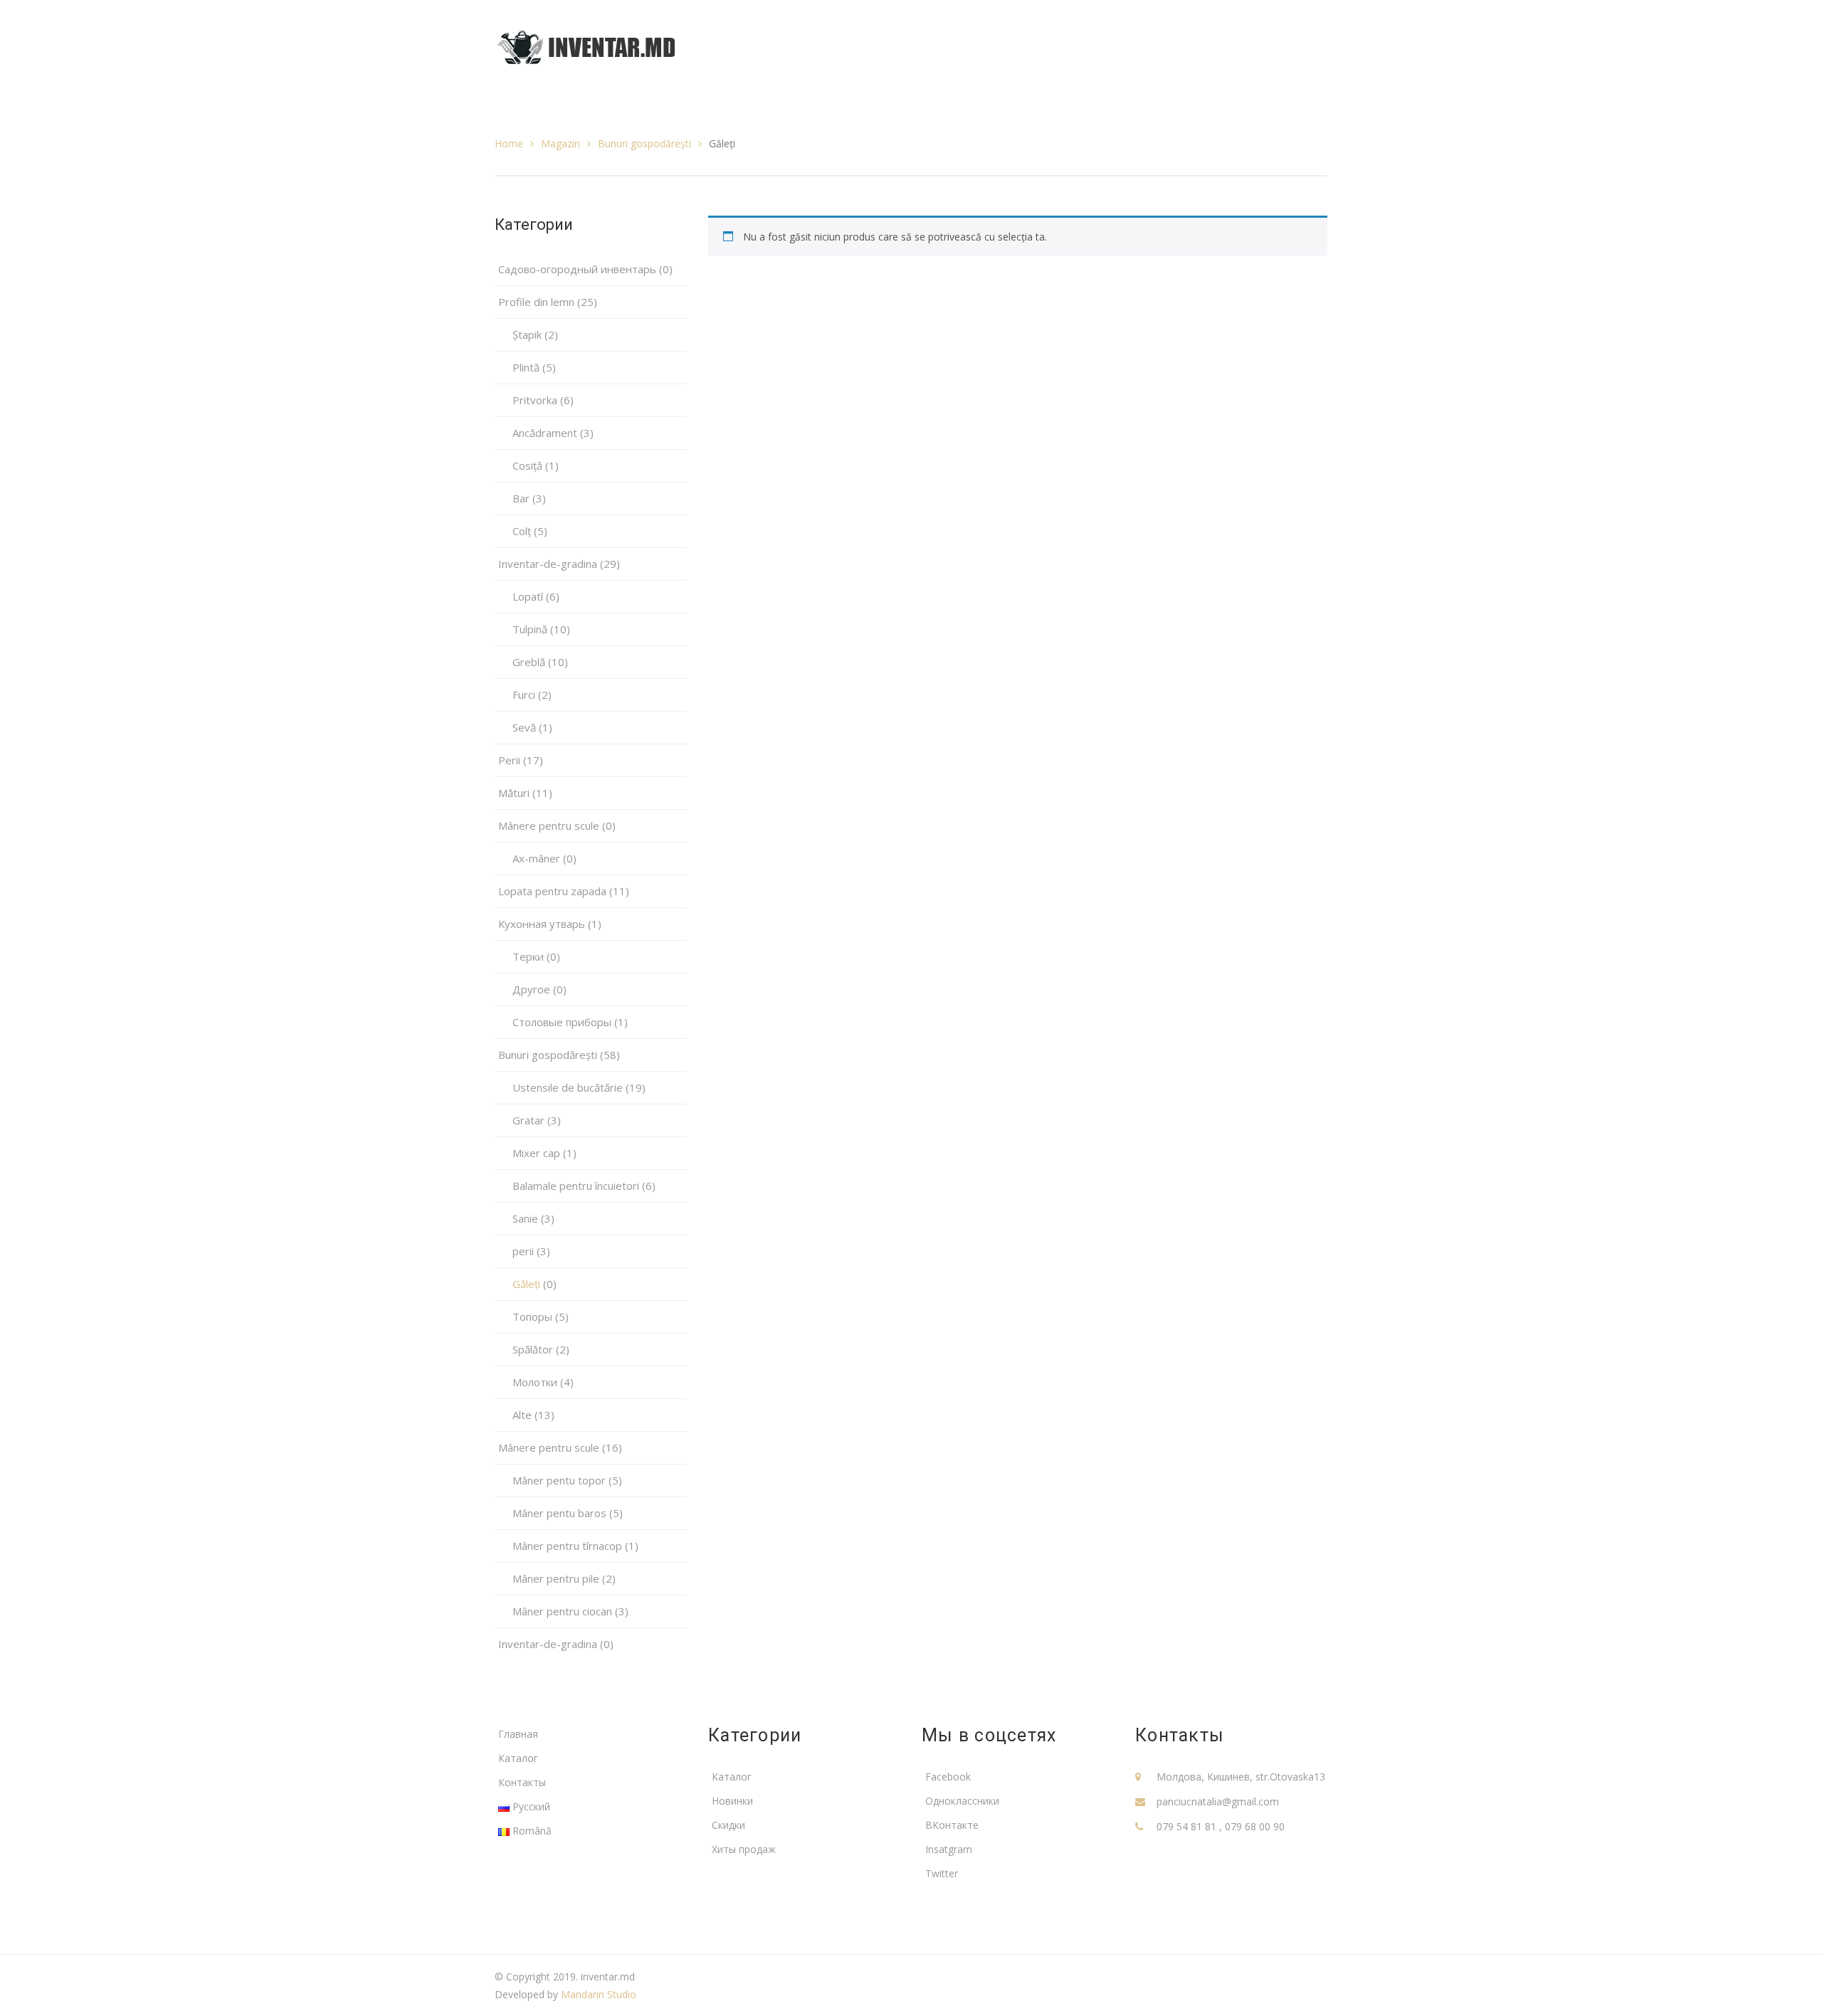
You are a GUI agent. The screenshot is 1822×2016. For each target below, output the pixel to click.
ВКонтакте (952, 1825)
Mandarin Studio (599, 1994)
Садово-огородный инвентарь (577, 269)
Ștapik (527, 334)
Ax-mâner (536, 858)
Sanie (525, 1218)
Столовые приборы (562, 1022)
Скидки (728, 1825)
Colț (522, 531)
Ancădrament (545, 433)
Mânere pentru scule (549, 1447)
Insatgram (949, 1849)
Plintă (526, 367)
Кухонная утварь (542, 924)
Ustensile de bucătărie (568, 1087)
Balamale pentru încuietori (576, 1186)
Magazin (560, 143)
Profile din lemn (536, 302)
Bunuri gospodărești (644, 143)
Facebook (948, 1777)
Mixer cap (536, 1153)
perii (523, 1251)
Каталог (518, 1758)
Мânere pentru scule (549, 825)
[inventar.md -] (586, 46)
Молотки (535, 1382)
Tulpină (530, 629)
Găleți (526, 1284)
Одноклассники (962, 1801)
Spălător (533, 1349)
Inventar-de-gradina (548, 564)
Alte (522, 1415)
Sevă (524, 727)
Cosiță (527, 465)
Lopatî (528, 596)
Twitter (942, 1873)
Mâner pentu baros (559, 1513)
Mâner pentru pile (556, 1578)
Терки (528, 956)
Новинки (732, 1801)
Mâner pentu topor (559, 1480)
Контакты (522, 1782)
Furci (524, 695)
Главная (518, 1734)
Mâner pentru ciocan (562, 1611)
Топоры (532, 1316)
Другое (531, 989)
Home (509, 143)
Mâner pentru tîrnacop (567, 1546)
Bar (521, 498)
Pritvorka (535, 400)
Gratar (528, 1120)
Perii (509, 760)
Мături (514, 793)
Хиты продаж (744, 1849)
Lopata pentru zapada (552, 891)
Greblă (529, 662)
